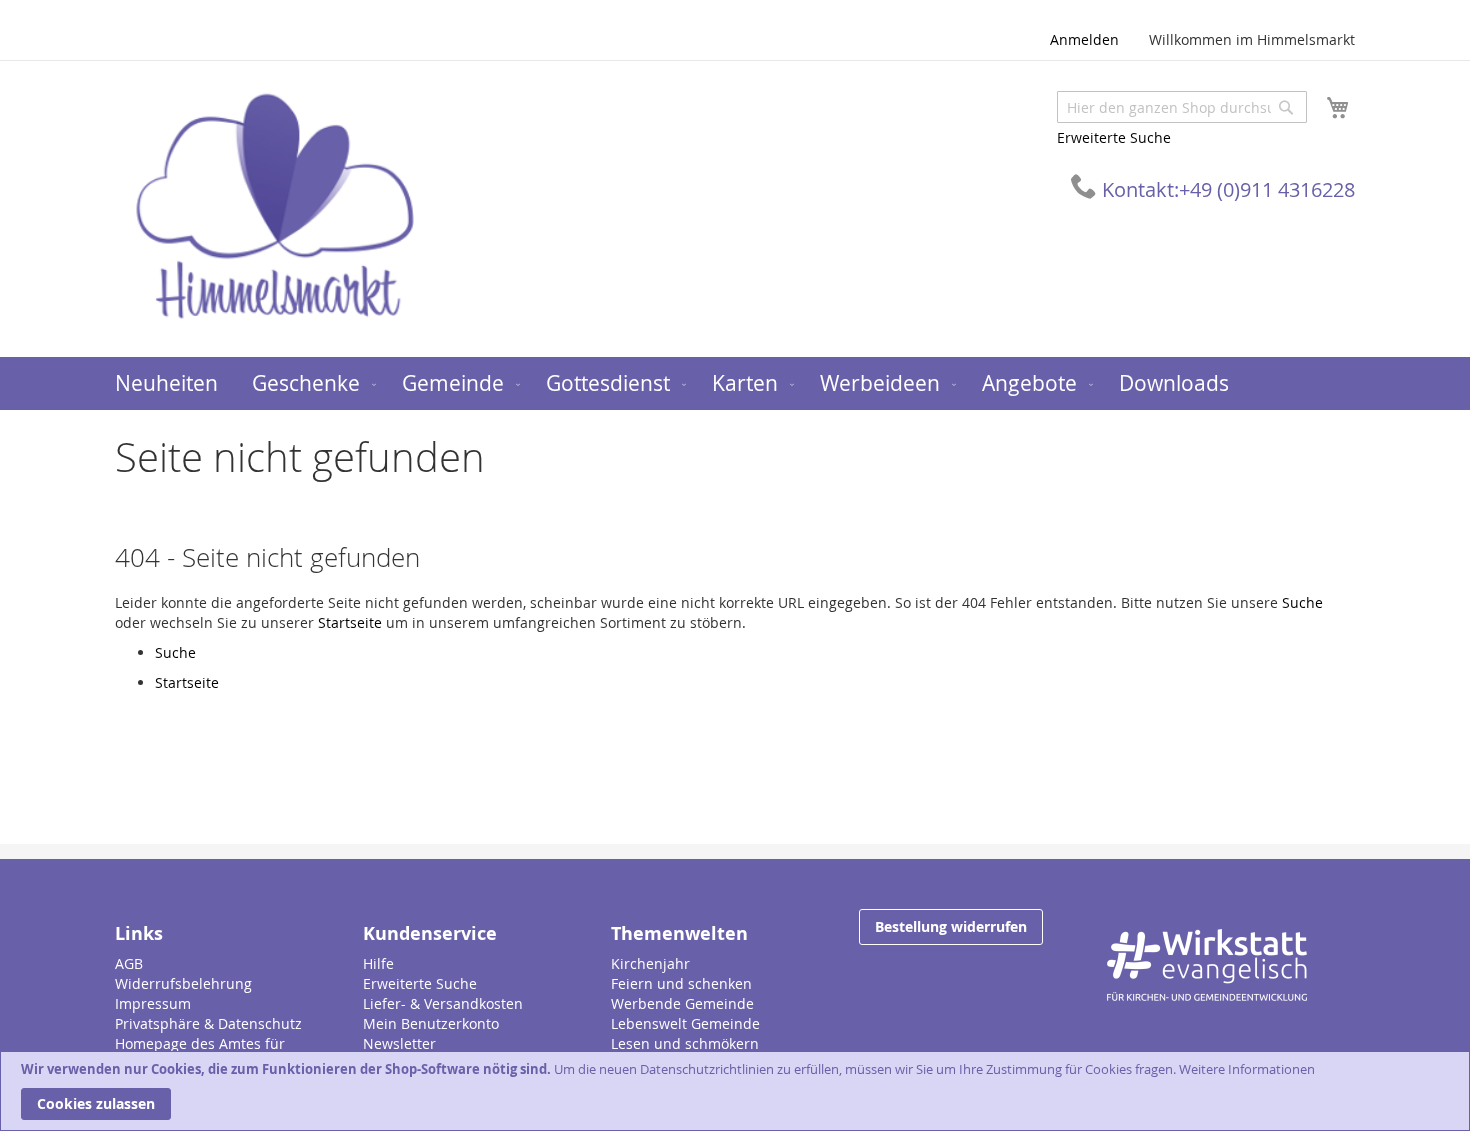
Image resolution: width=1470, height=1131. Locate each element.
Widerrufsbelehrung (183, 983)
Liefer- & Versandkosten (443, 1003)
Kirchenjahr (650, 963)
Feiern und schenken (681, 983)
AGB (129, 963)
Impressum (153, 1003)
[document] (735, 1091)
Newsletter (399, 1043)
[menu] (735, 383)
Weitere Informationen (1247, 1069)
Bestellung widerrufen (951, 926)
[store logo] (275, 207)
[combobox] (1182, 107)
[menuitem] (166, 383)
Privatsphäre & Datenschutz (208, 1023)
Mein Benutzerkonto (431, 1023)
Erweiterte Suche (1114, 137)
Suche (1302, 602)
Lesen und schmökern (685, 1043)
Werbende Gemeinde (682, 1003)
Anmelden (1084, 39)
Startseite (350, 622)
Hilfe (378, 963)
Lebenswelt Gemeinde (685, 1023)
